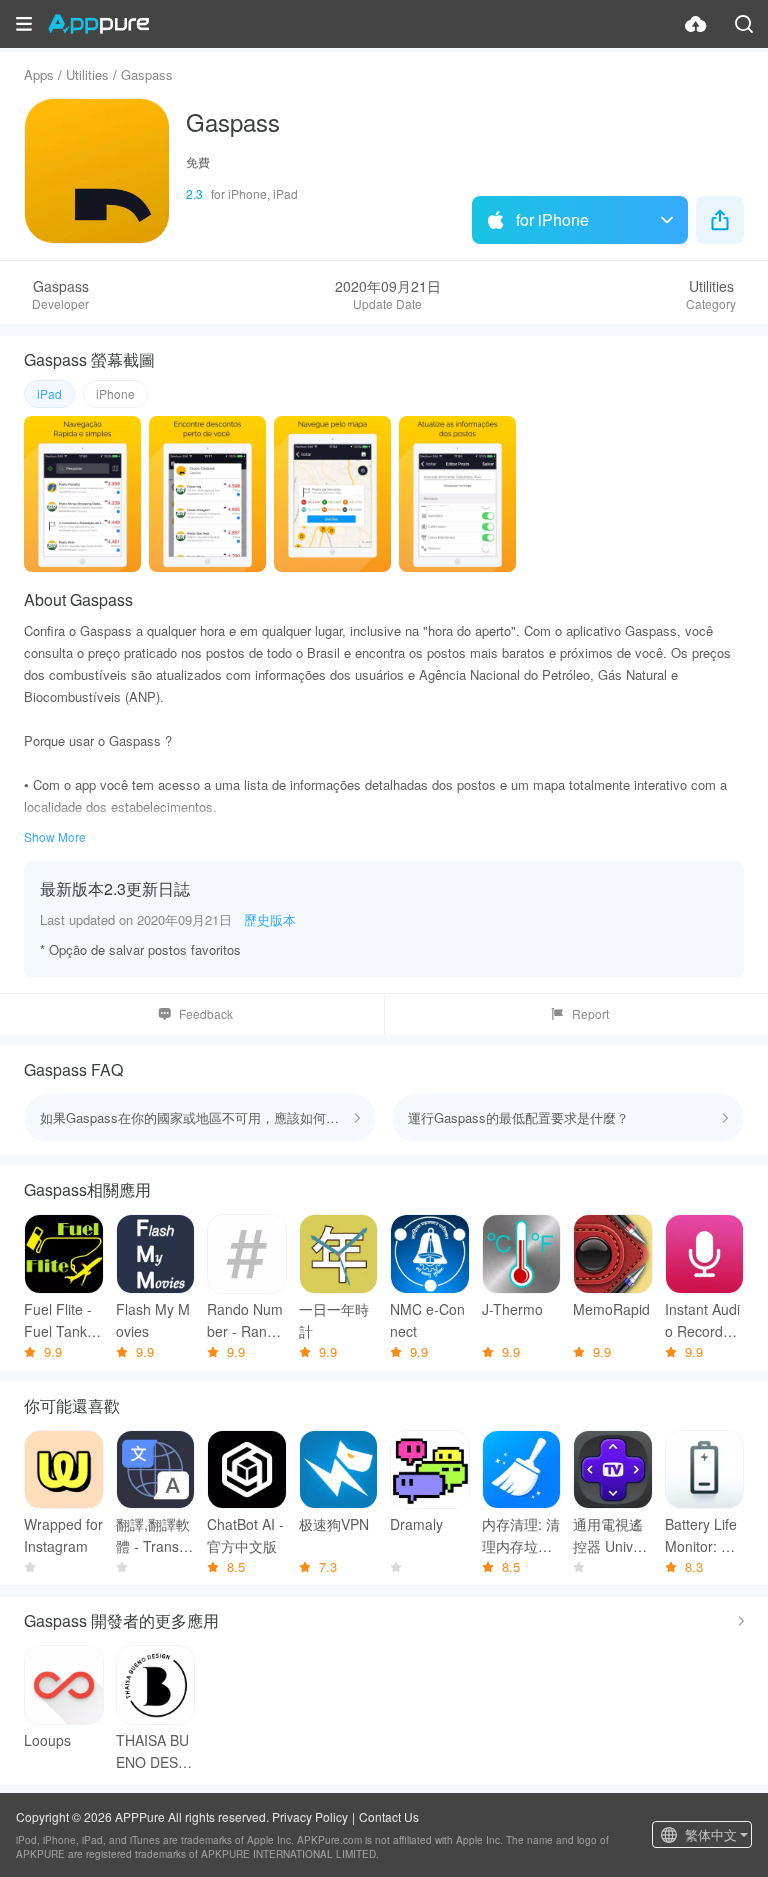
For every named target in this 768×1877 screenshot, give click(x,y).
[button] (24, 24)
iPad (49, 393)
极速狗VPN (334, 1524)
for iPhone (552, 219)
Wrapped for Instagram (63, 1535)
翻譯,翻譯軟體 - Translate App (155, 1535)
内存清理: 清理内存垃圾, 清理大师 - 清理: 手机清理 (521, 1535)
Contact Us (389, 1816)
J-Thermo (512, 1309)
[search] (744, 24)
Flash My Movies (153, 1320)
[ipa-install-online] (696, 24)
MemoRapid (611, 1309)
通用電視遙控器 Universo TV (609, 1535)
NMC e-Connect (427, 1320)
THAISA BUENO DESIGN (154, 1751)
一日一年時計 (334, 1320)
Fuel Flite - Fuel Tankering (63, 1320)
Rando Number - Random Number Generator (245, 1320)
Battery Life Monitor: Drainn (704, 1535)
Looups (47, 1740)
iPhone (115, 393)
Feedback (206, 1013)
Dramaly (416, 1524)
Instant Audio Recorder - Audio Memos (702, 1320)
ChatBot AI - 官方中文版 (245, 1535)
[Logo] (98, 24)
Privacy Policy (310, 1816)
